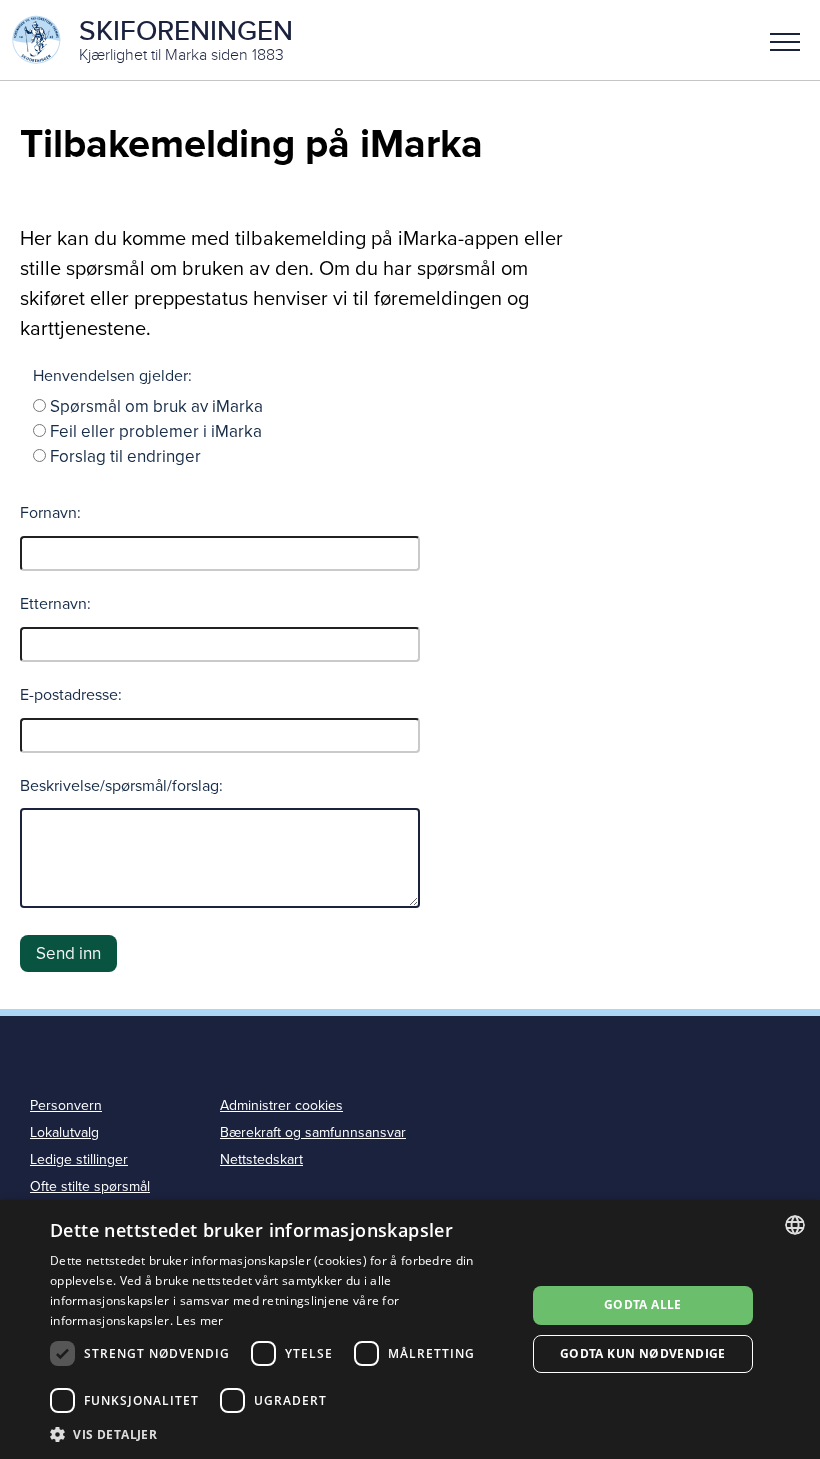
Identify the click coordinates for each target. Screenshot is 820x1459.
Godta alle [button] (643, 1304)
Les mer (199, 1320)
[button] (785, 40)
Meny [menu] (785, 40)
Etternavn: (55, 604)
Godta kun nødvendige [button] (643, 1353)
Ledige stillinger (79, 1159)
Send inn (68, 953)
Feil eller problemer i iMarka (156, 431)
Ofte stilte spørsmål (90, 1186)
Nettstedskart (261, 1159)
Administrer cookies (281, 1105)
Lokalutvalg (64, 1132)
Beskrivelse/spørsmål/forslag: (121, 786)
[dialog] (410, 1329)
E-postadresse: (71, 695)
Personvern (66, 1105)
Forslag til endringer (125, 456)
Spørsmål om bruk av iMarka (156, 406)
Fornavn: (50, 513)
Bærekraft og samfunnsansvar (313, 1132)
